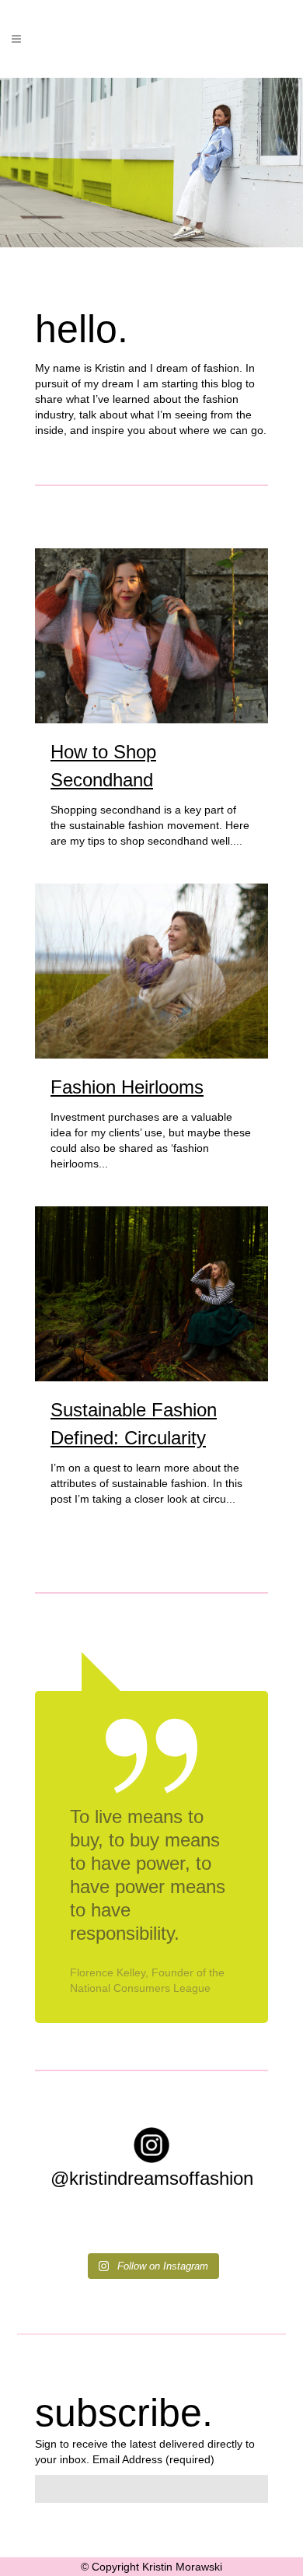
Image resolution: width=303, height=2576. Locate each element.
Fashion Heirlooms (127, 1087)
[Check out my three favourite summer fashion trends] (131, 2230)
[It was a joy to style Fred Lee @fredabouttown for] (252, 2230)
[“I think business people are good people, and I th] (172, 2230)
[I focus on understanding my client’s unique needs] (212, 2230)
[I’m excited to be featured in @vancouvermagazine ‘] (51, 2230)
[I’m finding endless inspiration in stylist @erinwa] (92, 2230)
